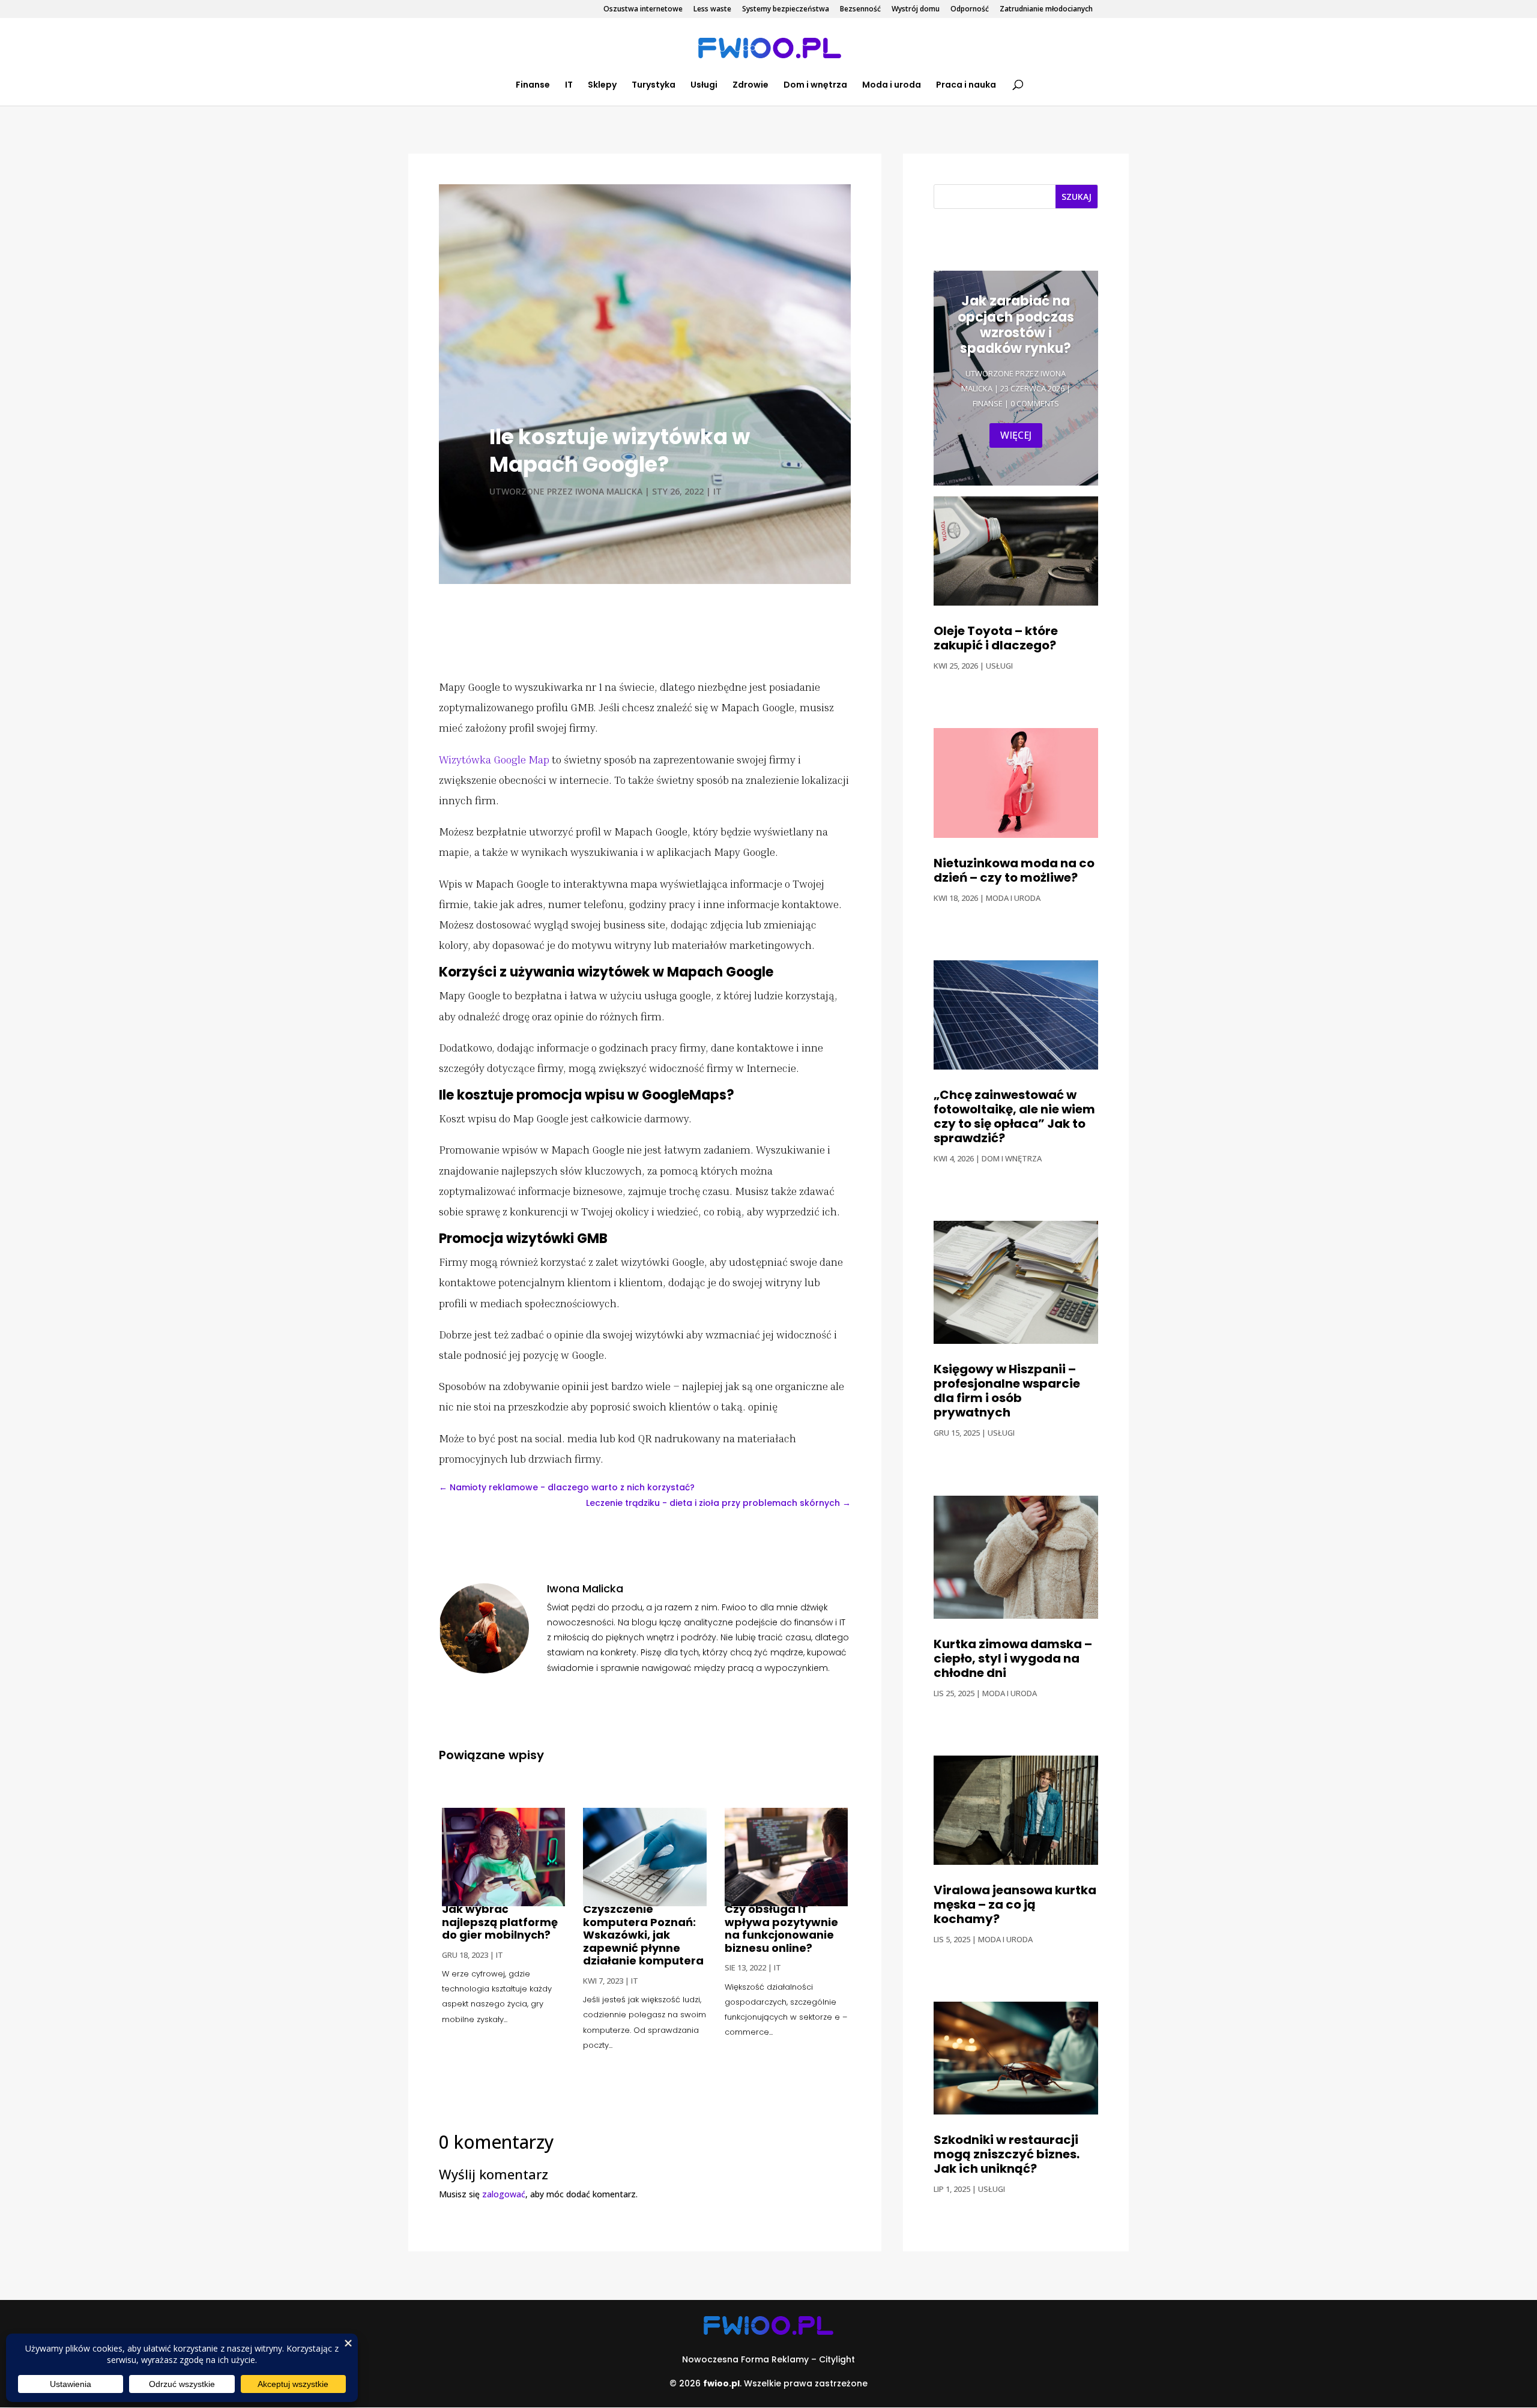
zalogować (504, 2194)
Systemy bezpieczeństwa (786, 10)
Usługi (704, 86)
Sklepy (602, 86)
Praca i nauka (966, 86)
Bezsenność (860, 10)
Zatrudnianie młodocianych (1046, 10)
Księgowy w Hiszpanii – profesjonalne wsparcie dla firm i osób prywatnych (1007, 1391)
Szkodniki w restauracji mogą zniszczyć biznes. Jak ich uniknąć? (1007, 2154)
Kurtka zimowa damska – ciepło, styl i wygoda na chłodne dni (1013, 1658)
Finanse (533, 86)
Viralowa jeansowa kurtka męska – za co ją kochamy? (1015, 1904)
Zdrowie (750, 86)
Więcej (1016, 435)
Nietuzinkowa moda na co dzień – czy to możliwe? (1014, 870)
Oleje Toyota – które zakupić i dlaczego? (996, 638)
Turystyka (654, 86)
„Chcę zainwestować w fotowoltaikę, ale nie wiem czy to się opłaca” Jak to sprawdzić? (1014, 1116)
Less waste (712, 10)
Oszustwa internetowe (643, 10)
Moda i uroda (892, 86)
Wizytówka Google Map (494, 759)
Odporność (970, 10)
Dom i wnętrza (815, 86)
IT (569, 86)
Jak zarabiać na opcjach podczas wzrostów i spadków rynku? (1016, 325)
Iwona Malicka (609, 491)
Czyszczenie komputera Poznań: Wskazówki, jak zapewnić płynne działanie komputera (643, 1935)
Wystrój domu (916, 10)
